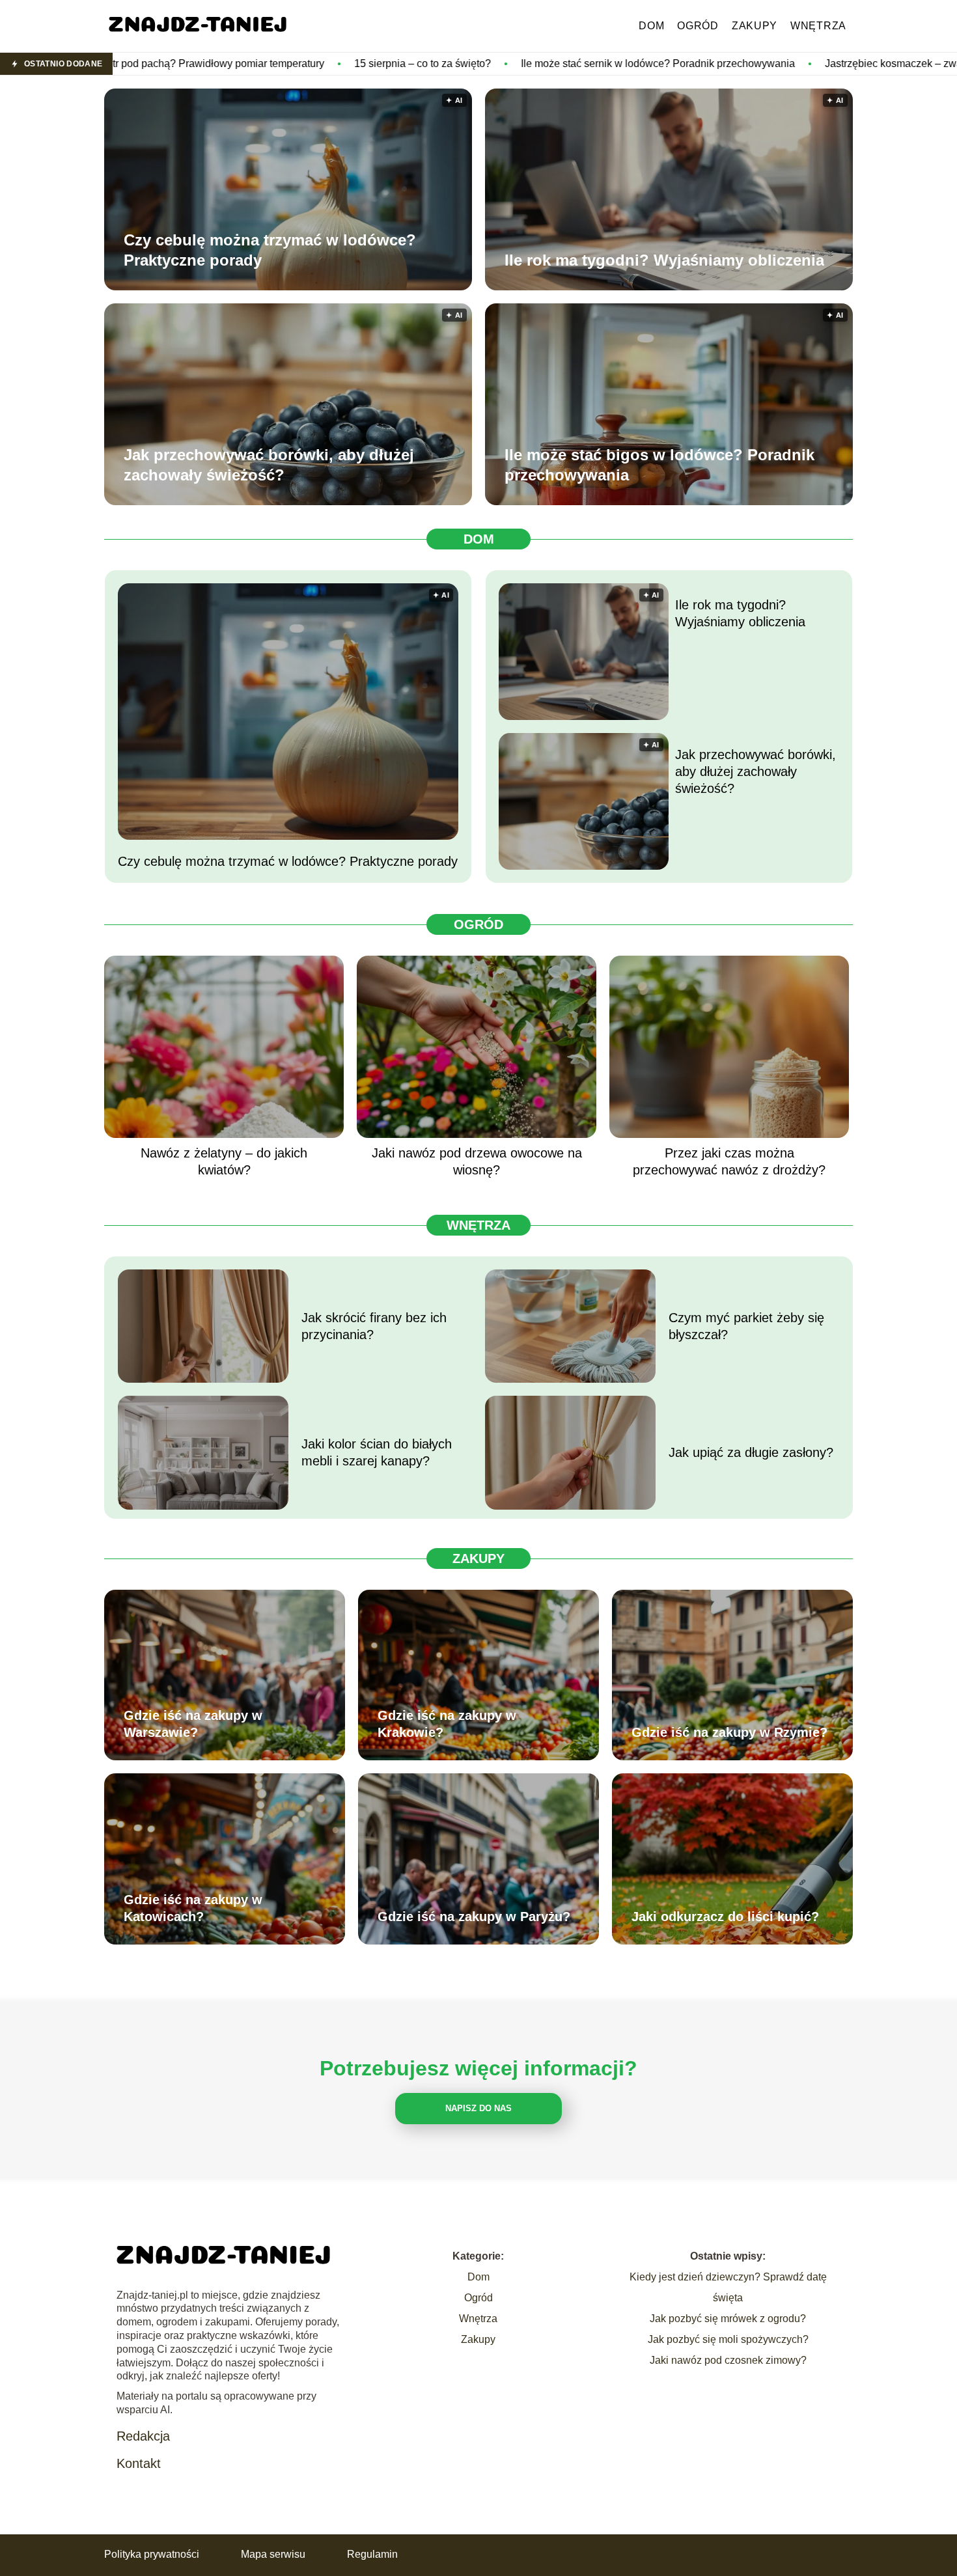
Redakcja (143, 2436)
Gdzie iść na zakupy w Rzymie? (729, 1732)
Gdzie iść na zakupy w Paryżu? (474, 1917)
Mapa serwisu (273, 2554)
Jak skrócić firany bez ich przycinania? (374, 1326)
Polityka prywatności (152, 2554)
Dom (651, 26)
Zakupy (755, 26)
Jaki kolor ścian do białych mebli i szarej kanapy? (377, 1452)
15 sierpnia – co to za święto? (247, 63)
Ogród (698, 26)
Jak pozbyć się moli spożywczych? (728, 2339)
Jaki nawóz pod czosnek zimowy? (728, 2360)
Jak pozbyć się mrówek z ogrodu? (728, 2319)
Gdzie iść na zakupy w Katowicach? (193, 1908)
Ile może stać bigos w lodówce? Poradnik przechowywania (659, 465)
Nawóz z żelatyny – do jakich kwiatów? (224, 1161)
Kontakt (139, 2463)
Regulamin (372, 2554)
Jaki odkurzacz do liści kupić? (725, 1917)
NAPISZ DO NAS (478, 2108)
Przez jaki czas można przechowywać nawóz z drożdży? (729, 1161)
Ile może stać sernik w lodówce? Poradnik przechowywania (483, 63)
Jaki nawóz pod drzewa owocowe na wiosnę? (477, 1161)
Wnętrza (818, 26)
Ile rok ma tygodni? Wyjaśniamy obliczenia (664, 260)
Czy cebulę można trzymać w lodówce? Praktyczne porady (270, 250)
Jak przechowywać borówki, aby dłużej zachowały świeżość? (269, 465)
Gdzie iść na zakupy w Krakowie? (447, 1724)
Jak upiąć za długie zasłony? (751, 1452)
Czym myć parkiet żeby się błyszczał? (746, 1326)
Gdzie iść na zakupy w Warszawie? (193, 1724)
